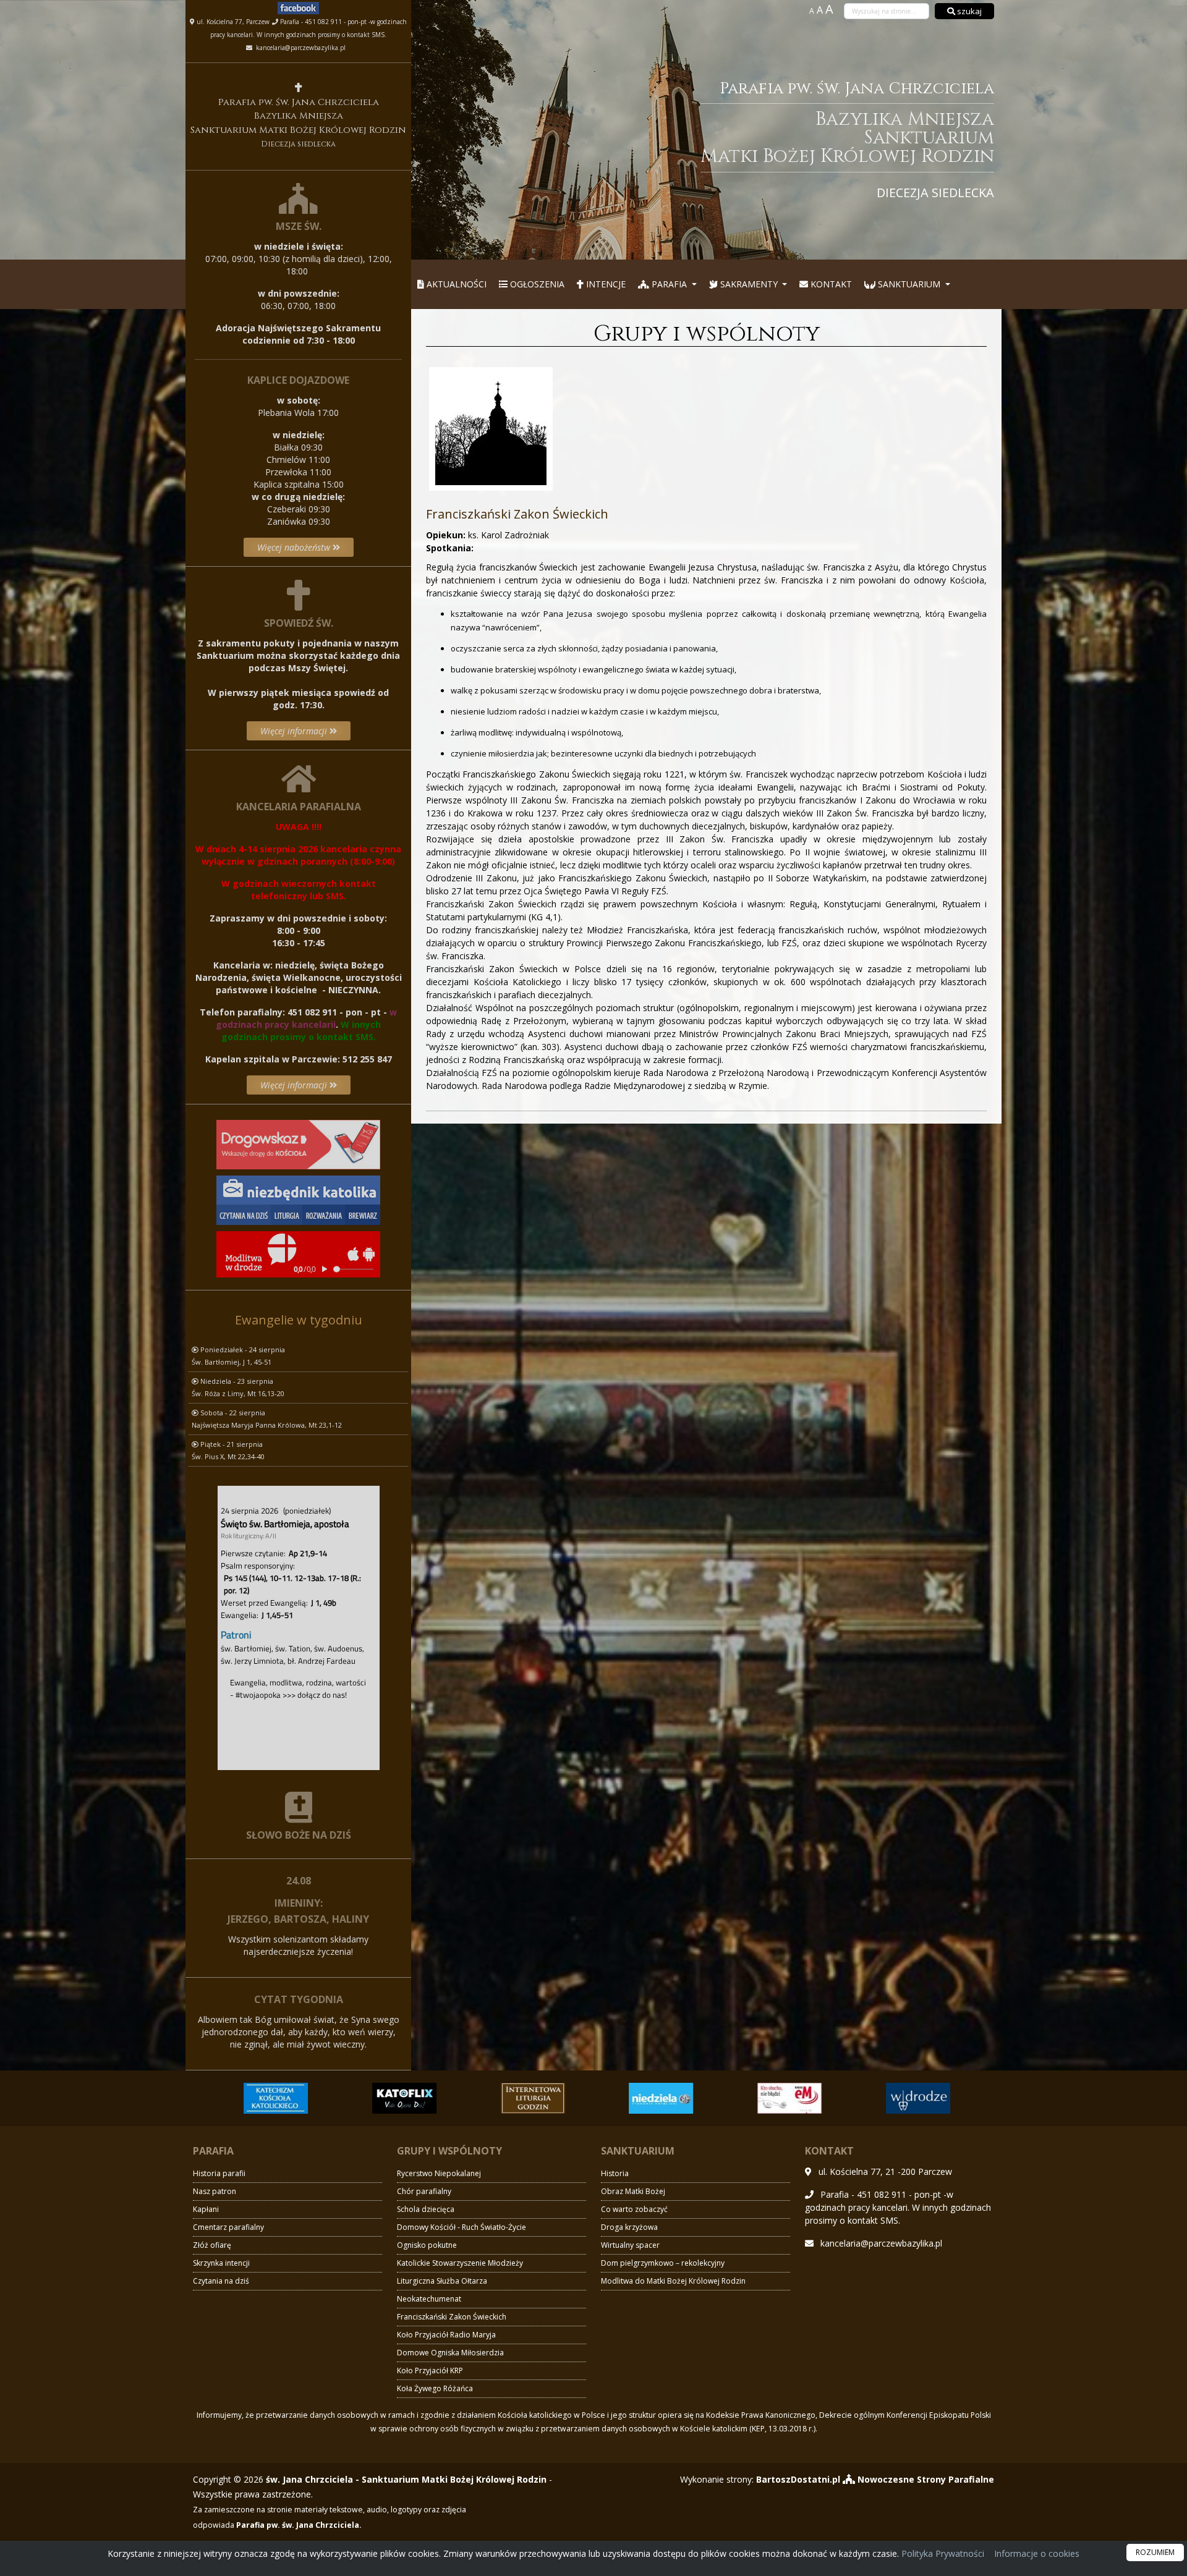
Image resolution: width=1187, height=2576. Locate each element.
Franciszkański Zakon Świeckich (452, 2317)
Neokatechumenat (429, 2299)
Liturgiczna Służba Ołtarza (442, 2281)
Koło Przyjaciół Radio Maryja (446, 2335)
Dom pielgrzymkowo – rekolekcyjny (663, 2263)
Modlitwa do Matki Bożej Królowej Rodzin (673, 2281)
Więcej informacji (295, 731)
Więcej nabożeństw (295, 547)
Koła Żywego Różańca (435, 2388)
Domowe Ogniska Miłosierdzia (450, 2353)
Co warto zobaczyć (634, 2209)
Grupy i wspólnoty (707, 334)
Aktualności (455, 284)
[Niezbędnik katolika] (298, 1199)
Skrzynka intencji (221, 2263)
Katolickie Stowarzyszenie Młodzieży (460, 2263)
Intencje (605, 284)
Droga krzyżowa (629, 2227)
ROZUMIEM (1155, 2552)
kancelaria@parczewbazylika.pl (300, 48)
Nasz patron (215, 2191)
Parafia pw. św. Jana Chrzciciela (847, 139)
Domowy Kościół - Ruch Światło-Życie (462, 2227)
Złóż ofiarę (212, 2245)
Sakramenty (749, 284)
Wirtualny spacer (630, 2245)
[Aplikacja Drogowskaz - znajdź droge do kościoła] (298, 1143)
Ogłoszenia (536, 284)
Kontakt (830, 284)
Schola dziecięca (426, 2209)
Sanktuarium (909, 284)
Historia (615, 2173)
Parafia (669, 284)
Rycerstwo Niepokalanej (439, 2173)
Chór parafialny (424, 2191)
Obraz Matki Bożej (633, 2191)
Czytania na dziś (221, 2281)
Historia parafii (219, 2173)
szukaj (968, 11)
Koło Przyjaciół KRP (430, 2371)
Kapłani (206, 2209)
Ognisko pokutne (427, 2245)
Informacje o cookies (1037, 2553)
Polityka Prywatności (942, 2553)
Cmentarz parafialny (228, 2227)
